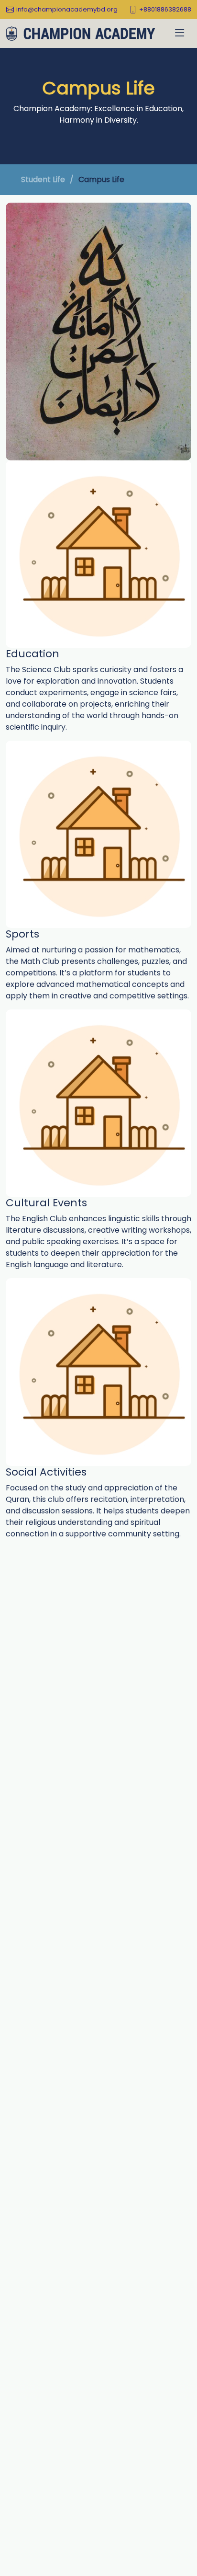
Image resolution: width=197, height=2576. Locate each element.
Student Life (43, 179)
